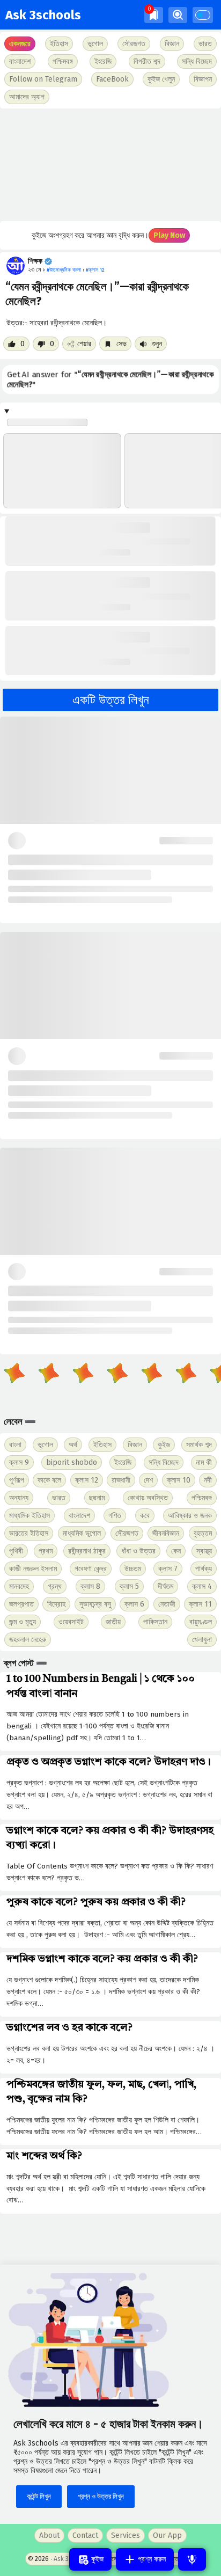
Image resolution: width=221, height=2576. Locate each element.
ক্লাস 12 (87, 1480)
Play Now (169, 235)
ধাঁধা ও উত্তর (138, 1551)
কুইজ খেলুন (161, 79)
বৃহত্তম (203, 1533)
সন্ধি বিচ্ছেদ (197, 61)
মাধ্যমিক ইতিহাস (30, 1516)
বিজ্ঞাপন (203, 79)
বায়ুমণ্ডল (201, 1622)
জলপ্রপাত (21, 1604)
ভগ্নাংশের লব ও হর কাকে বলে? (69, 2028)
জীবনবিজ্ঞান (166, 1533)
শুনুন (156, 344)
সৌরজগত (127, 1533)
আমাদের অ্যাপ (27, 97)
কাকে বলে (49, 1480)
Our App (167, 2535)
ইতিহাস (102, 1445)
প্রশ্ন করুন (151, 2559)
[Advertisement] (110, 165)
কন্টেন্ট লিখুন (39, 2496)
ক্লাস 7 (168, 1569)
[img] (154, 15)
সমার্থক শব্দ (199, 1445)
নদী (208, 1480)
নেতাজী (167, 1604)
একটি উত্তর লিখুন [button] (111, 700)
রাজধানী (121, 1480)
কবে (145, 1516)
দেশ (148, 1480)
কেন (176, 1551)
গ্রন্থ (55, 1586)
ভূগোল (45, 1445)
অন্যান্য (19, 1498)
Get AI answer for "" (110, 379)
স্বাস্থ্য (204, 1551)
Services (126, 2535)
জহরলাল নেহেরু (28, 1640)
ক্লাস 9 (19, 1462)
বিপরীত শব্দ (147, 61)
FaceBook (112, 79)
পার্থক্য (204, 1569)
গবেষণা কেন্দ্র (91, 1569)
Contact (85, 2535)
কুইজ (164, 1445)
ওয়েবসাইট (71, 1622)
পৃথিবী (16, 1551)
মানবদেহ (19, 1586)
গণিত (115, 1516)
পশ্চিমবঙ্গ (63, 61)
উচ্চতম (133, 1569)
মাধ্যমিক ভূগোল (82, 1533)
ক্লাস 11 (200, 1604)
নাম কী (204, 1462)
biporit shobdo (72, 1462)
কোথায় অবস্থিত (148, 1498)
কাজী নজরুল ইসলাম (33, 1569)
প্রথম (46, 1551)
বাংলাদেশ (79, 1516)
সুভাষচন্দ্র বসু (95, 1604)
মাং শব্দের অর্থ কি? (44, 2156)
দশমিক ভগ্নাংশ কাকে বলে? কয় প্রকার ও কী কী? (102, 1959)
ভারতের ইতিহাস (29, 1533)
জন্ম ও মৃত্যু (23, 1622)
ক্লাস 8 (90, 1586)
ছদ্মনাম (97, 1498)
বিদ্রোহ (56, 1604)
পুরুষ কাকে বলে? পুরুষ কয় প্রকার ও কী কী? (96, 1902)
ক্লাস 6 (134, 1604)
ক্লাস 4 (202, 1586)
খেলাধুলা (202, 1640)
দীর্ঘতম (165, 1586)
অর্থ (73, 1445)
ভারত (59, 1498)
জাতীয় (113, 1622)
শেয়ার (84, 344)
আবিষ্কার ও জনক (190, 1516)
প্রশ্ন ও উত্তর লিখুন (101, 2496)
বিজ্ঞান (135, 1445)
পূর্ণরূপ (17, 1480)
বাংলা (15, 1445)
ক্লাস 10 (179, 1480)
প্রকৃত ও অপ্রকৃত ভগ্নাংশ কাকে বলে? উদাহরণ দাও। (109, 1762)
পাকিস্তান (155, 1622)
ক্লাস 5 (129, 1586)
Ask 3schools (43, 15)
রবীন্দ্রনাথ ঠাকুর (87, 1551)
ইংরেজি (103, 61)
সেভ (120, 344)
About (49, 2535)
